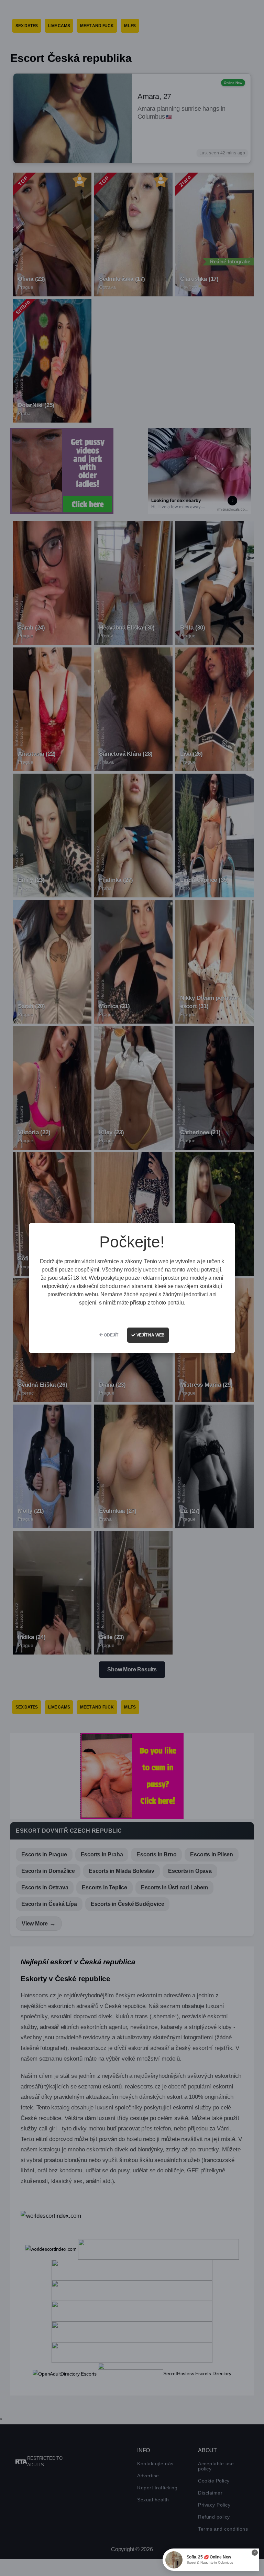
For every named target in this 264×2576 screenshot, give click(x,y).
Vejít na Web (150, 1335)
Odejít (111, 1335)
